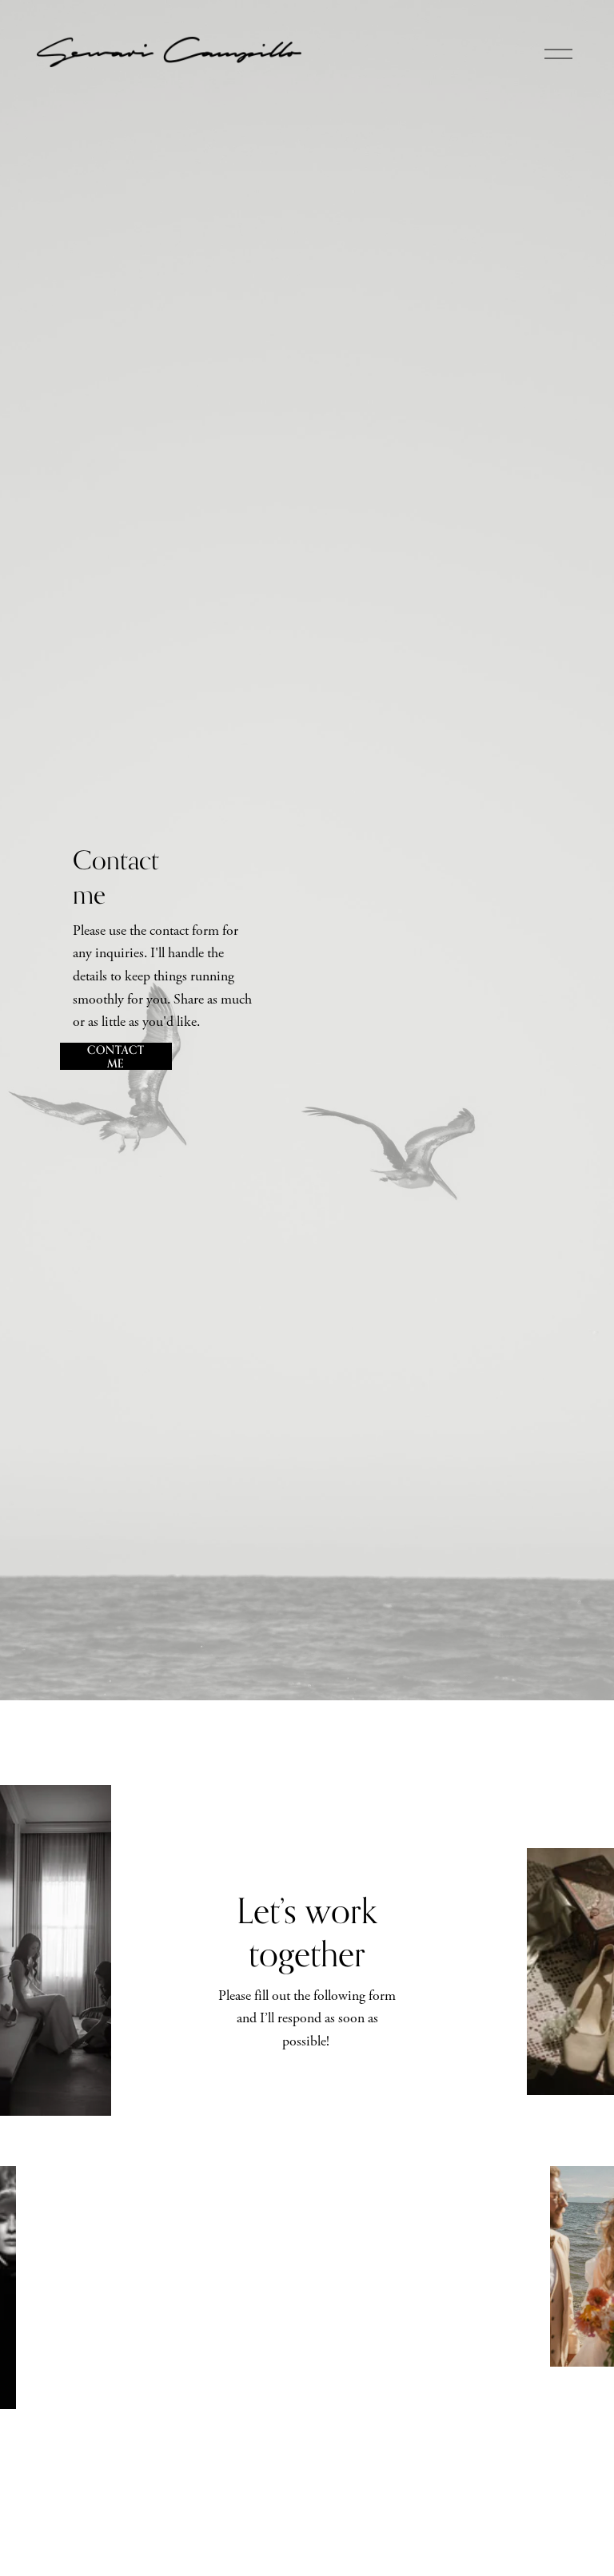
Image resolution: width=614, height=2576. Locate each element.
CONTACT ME (116, 1056)
